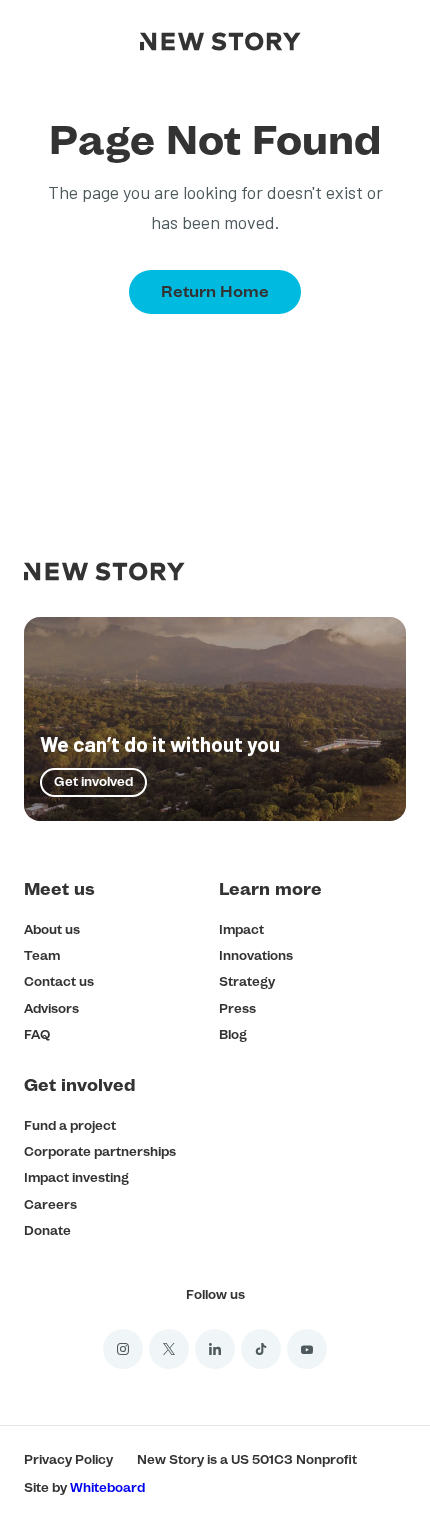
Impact (241, 929)
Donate (47, 1230)
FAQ (37, 1034)
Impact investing (76, 1177)
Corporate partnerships (100, 1151)
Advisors (51, 1008)
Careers (50, 1204)
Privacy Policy (68, 1459)
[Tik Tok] (261, 1349)
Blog (233, 1034)
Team (42, 955)
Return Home (215, 291)
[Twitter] (169, 1349)
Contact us (59, 981)
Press (237, 1008)
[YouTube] (307, 1349)
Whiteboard (107, 1487)
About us (52, 929)
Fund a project (70, 1125)
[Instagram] (123, 1349)
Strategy (247, 981)
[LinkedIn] (215, 1349)
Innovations (256, 955)
